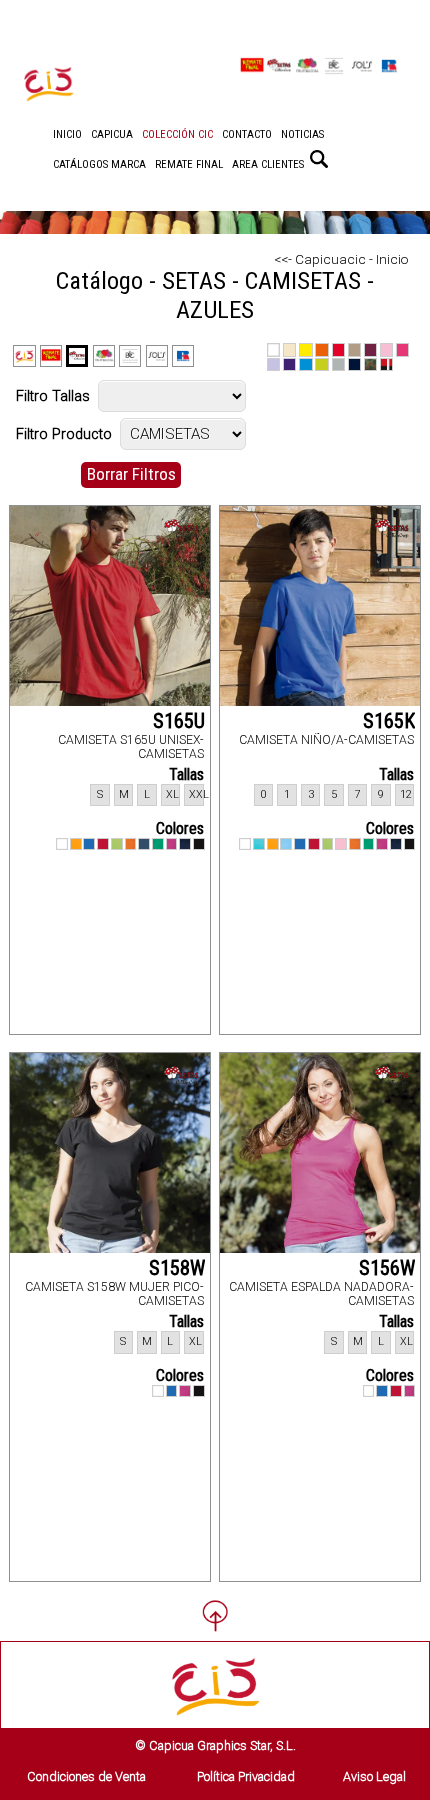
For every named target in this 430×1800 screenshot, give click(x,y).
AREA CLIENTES (268, 164)
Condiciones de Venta (86, 1776)
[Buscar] (319, 159)
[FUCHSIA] (172, 844)
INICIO (67, 134)
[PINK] (341, 844)
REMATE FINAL (189, 164)
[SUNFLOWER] (76, 844)
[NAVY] (144, 844)
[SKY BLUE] (286, 844)
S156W (387, 1268)
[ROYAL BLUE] (89, 844)
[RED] (103, 844)
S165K (389, 721)
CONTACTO (247, 134)
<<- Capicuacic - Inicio (341, 259)
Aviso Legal (374, 1776)
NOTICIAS (302, 134)
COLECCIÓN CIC (177, 134)
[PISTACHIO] (117, 844)
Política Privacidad (246, 1776)
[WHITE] (62, 844)
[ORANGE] (131, 844)
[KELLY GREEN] (158, 844)
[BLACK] (199, 844)
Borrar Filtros (131, 474)
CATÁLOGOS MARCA (99, 164)
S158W (177, 1268)
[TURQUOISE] (259, 844)
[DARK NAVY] (185, 844)
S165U (179, 721)
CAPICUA (112, 134)
